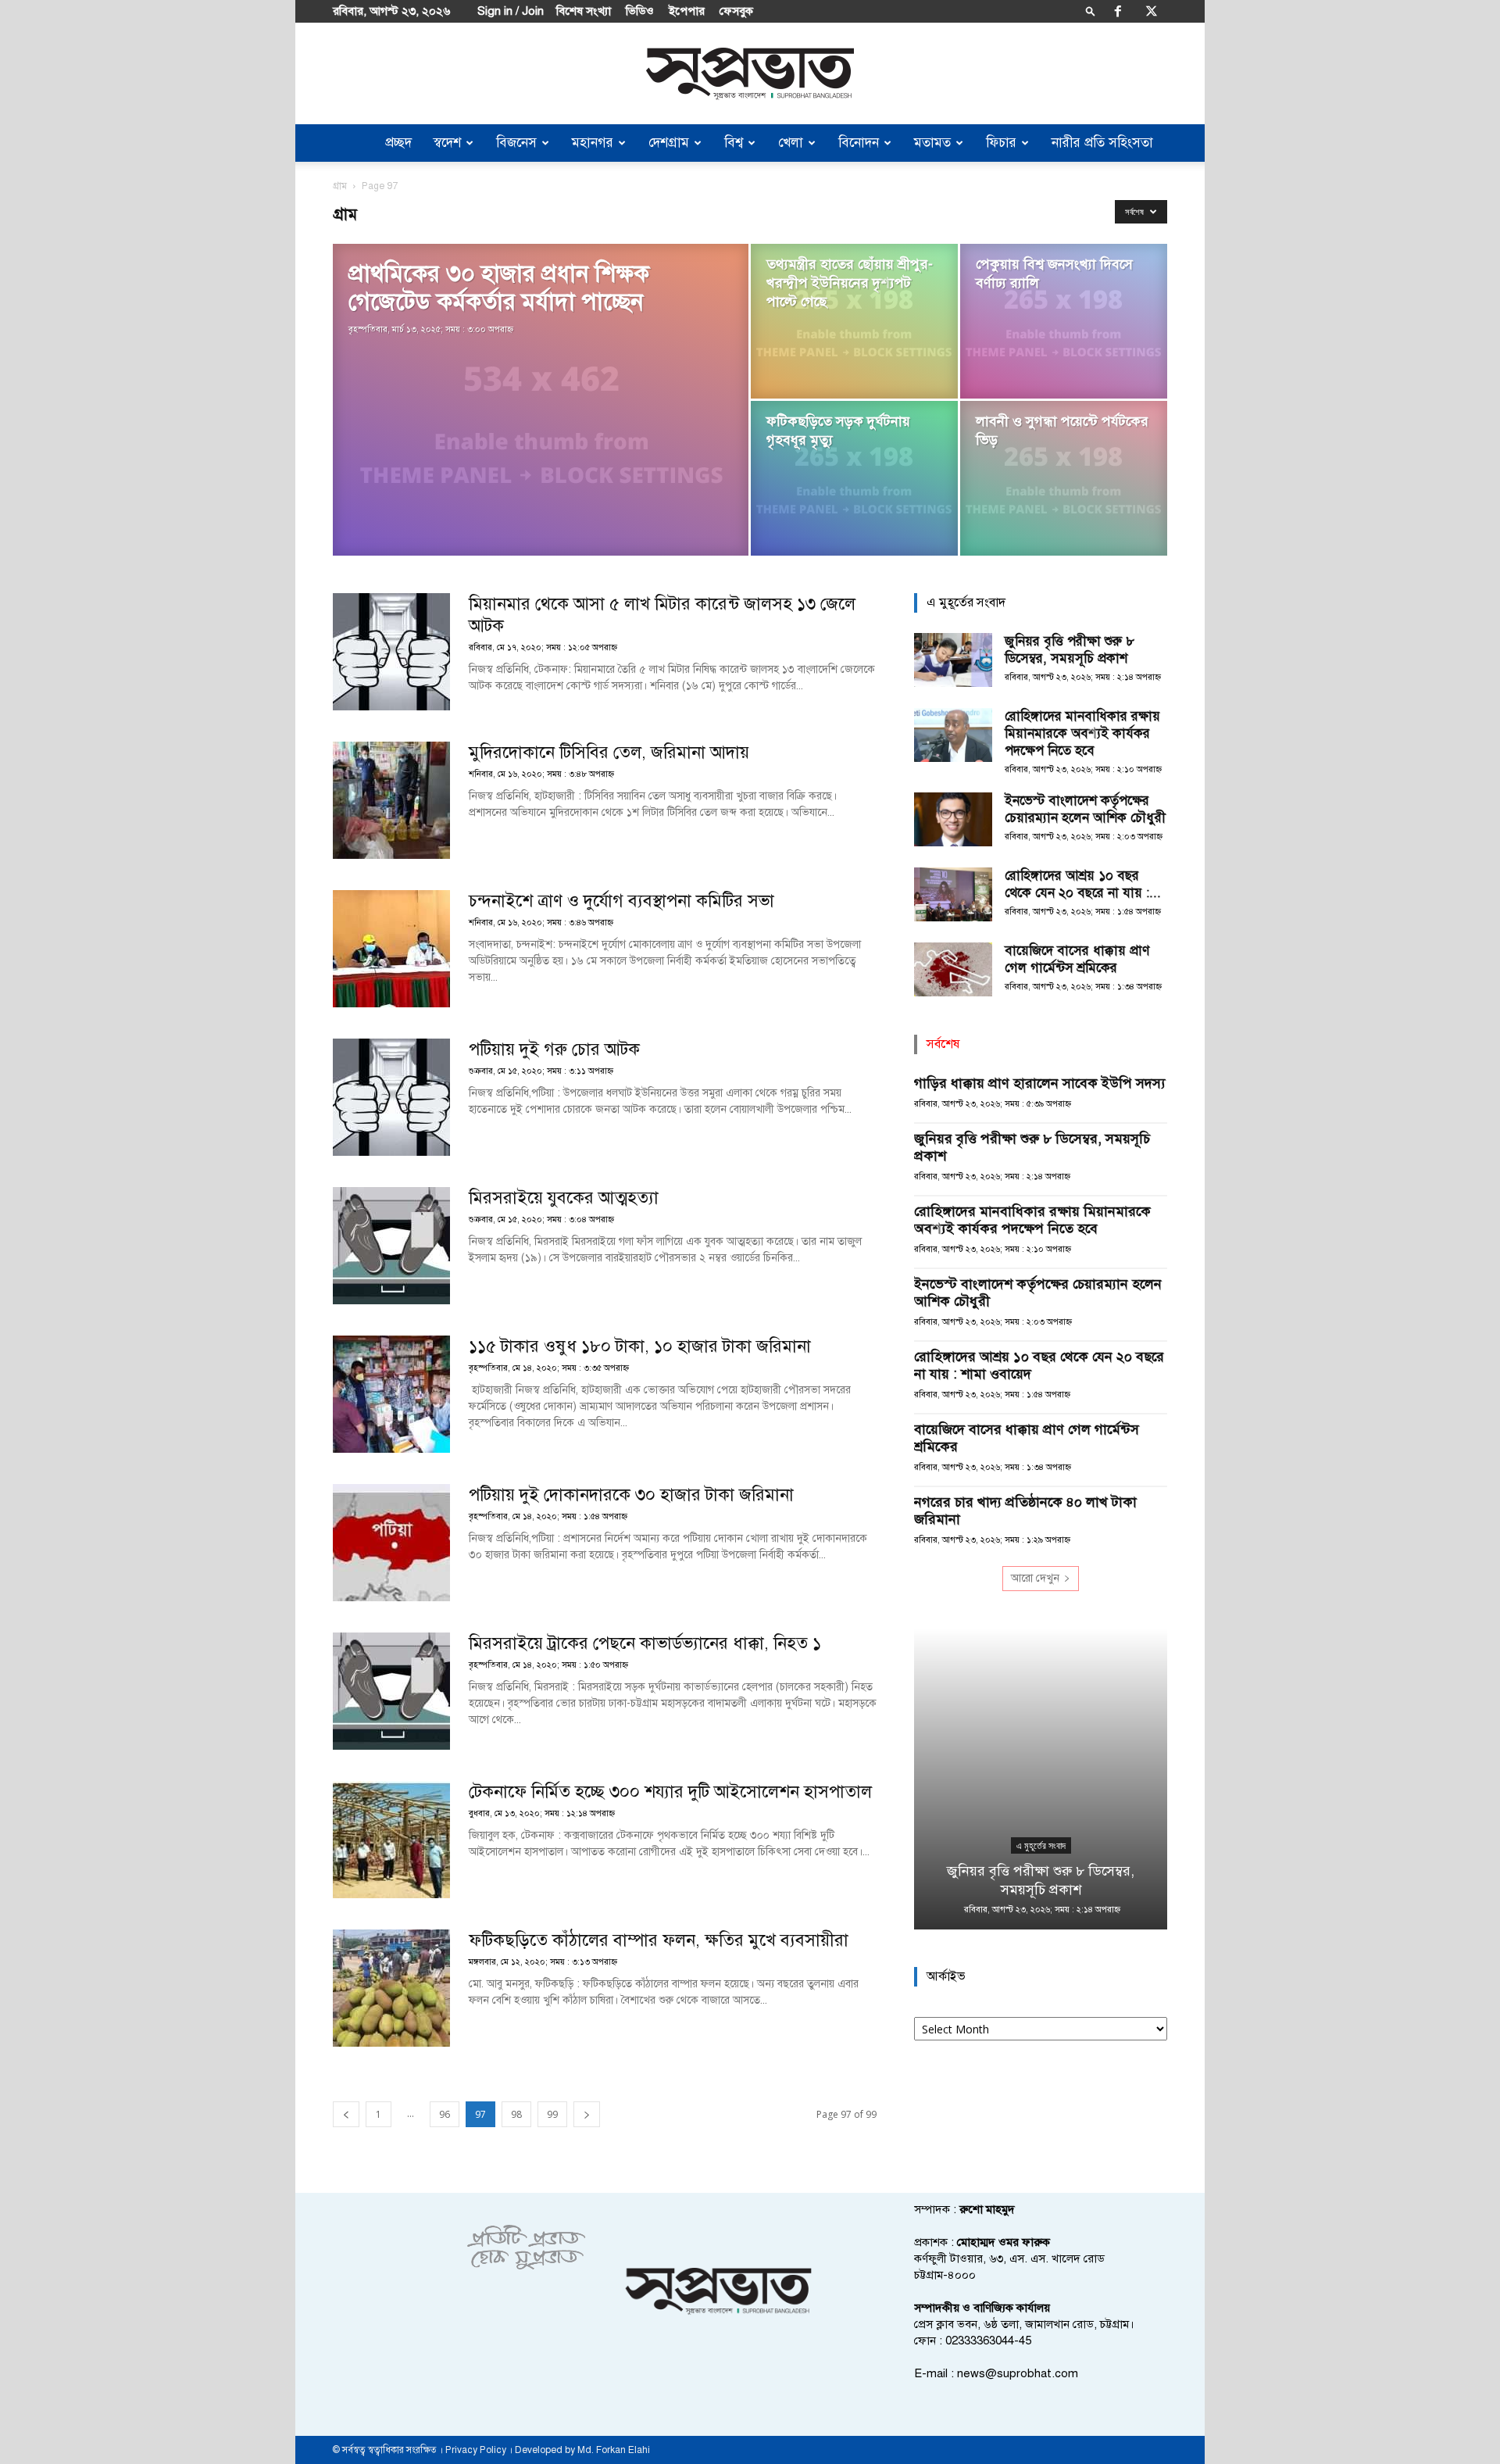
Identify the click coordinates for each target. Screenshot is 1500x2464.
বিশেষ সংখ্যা (584, 11)
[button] (1091, 11)
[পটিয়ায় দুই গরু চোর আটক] (391, 1097)
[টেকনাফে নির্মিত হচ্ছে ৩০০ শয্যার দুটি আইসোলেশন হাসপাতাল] (391, 1840)
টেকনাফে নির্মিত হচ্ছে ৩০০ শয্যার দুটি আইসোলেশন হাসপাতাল (670, 1792)
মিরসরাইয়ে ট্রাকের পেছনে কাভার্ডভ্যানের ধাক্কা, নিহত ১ (645, 1643)
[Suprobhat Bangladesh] (750, 74)
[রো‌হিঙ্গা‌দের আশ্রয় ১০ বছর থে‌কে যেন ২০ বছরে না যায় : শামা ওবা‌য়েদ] (953, 894)
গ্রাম (340, 186)
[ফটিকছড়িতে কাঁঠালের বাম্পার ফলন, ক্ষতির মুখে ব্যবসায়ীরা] (391, 1988)
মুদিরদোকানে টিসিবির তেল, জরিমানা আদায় (609, 752)
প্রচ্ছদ (398, 143)
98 (516, 2114)
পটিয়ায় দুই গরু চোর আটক (554, 1049)
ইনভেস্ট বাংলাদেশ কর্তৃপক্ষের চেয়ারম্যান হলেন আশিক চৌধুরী (1085, 809)
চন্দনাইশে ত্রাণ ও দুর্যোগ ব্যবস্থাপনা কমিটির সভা (621, 901)
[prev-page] (346, 2114)
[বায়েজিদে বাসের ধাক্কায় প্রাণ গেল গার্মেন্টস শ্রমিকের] (953, 969)
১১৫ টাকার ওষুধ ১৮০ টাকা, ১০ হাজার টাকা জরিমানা (640, 1346)
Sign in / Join (511, 11)
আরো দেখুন (1035, 1578)
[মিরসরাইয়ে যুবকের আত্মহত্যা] (391, 1246)
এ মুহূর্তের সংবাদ (1041, 1846)
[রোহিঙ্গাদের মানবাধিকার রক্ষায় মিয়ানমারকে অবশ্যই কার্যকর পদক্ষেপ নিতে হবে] (953, 735)
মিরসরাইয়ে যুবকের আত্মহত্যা (564, 1198)
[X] (1152, 11)
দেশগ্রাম (669, 143)
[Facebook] (1118, 11)
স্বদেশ (447, 143)
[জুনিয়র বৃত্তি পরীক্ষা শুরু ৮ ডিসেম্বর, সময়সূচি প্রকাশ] (953, 660)
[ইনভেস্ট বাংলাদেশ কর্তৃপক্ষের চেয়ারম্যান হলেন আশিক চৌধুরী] (953, 819)
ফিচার (1001, 143)
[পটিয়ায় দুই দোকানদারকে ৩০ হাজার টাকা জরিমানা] (391, 1543)
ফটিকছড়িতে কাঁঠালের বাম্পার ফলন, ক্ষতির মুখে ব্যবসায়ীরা (661, 1940)
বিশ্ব (734, 143)
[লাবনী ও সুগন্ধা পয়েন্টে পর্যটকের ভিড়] (1064, 478)
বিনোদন (859, 143)
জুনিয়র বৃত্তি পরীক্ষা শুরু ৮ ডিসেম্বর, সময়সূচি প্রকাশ (1070, 650)
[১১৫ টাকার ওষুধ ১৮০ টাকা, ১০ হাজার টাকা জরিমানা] (391, 1394)
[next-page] (587, 2114)
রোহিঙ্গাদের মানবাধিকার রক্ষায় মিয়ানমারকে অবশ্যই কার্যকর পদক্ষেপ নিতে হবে (1082, 733)
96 (445, 2114)
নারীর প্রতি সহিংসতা (1102, 143)
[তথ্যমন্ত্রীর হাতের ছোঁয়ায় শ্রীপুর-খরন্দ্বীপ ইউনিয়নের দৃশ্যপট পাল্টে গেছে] (854, 321)
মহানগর (593, 143)
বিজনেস (516, 143)
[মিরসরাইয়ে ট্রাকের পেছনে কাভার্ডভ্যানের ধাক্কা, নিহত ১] (391, 1691)
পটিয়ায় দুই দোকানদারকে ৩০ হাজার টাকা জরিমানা (631, 1495)
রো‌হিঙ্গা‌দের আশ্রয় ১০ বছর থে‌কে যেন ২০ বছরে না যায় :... (1083, 884)
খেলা (791, 143)
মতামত (932, 143)
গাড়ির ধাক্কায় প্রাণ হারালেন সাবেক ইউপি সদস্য (1040, 1083)
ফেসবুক (736, 11)
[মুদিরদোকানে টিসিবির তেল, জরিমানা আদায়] (391, 800)
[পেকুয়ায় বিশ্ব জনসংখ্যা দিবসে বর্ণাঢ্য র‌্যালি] (1064, 321)
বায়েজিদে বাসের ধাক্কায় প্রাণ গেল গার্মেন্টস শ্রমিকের (1077, 959)
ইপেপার (687, 11)
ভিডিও (640, 11)
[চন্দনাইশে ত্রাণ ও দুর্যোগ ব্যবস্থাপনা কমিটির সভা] (391, 949)
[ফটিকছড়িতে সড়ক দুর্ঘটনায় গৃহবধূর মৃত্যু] (854, 478)
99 (552, 2114)
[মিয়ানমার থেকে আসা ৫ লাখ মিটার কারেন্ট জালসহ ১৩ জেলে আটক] (391, 652)
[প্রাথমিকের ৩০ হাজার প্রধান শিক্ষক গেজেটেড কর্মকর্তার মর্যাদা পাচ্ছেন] (541, 424)
